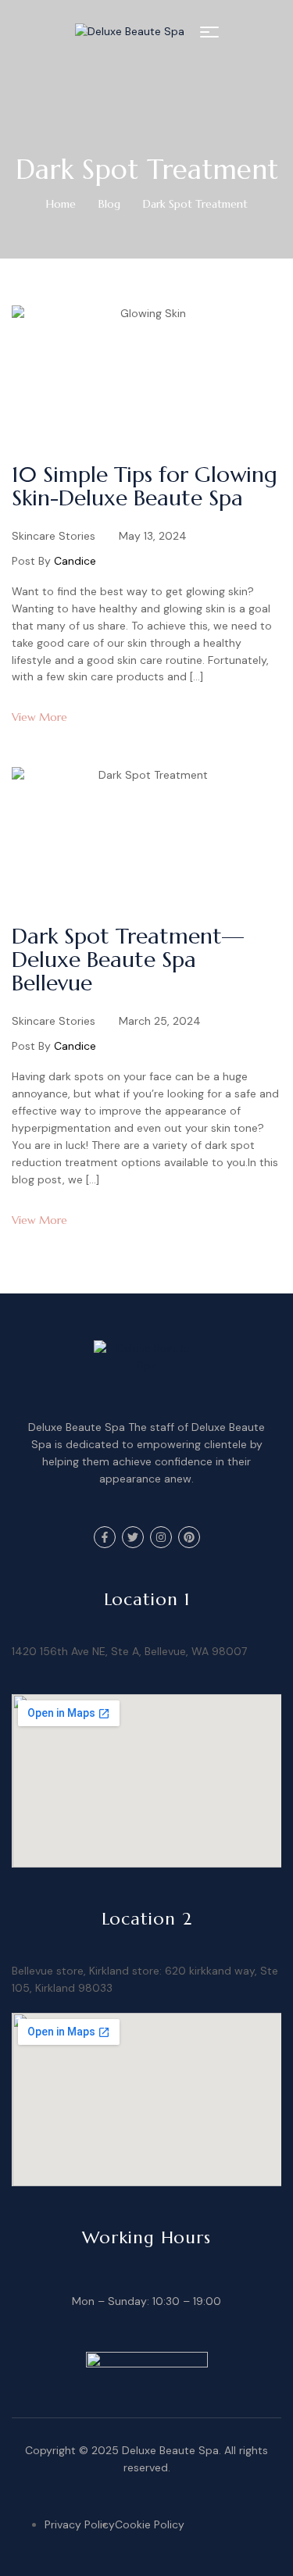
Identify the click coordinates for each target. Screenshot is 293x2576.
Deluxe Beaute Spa (170, 2450)
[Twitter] (133, 1537)
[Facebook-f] (105, 1537)
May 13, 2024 (153, 536)
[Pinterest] (189, 1537)
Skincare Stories (54, 536)
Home (61, 204)
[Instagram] (161, 1537)
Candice (75, 561)
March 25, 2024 (160, 1021)
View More (39, 717)
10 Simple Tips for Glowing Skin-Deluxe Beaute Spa (145, 486)
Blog (109, 204)
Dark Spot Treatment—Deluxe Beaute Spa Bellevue (128, 960)
